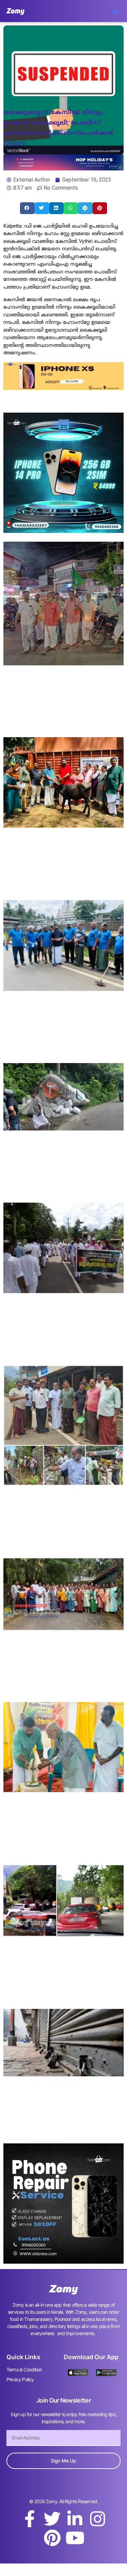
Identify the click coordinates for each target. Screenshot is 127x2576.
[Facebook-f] (29, 2519)
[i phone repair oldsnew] (63, 2262)
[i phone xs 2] (63, 388)
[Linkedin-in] (75, 2519)
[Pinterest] (52, 2538)
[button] (115, 11)
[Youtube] (75, 2538)
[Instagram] (98, 2519)
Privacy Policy (20, 2379)
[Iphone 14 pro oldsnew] (63, 531)
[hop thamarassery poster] (63, 168)
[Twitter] (52, 2519)
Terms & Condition (24, 2370)
